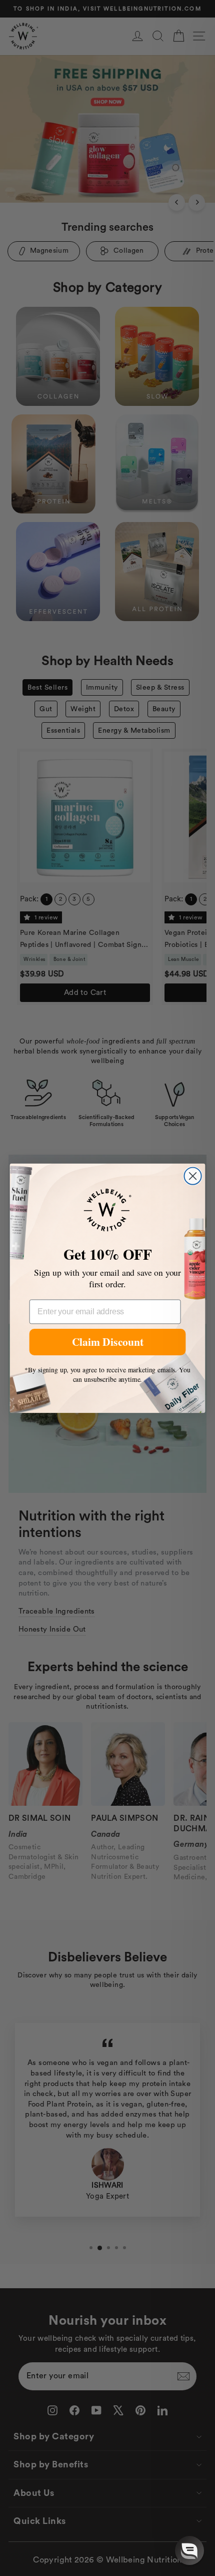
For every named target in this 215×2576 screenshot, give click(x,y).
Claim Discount (108, 1342)
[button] (189, 2550)
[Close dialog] (192, 1176)
